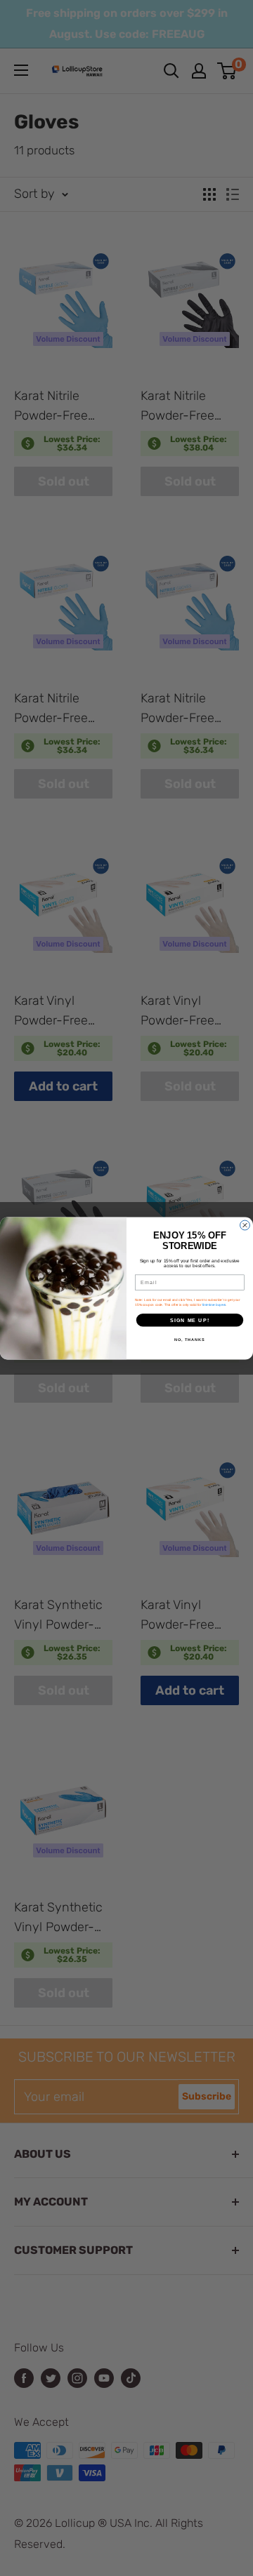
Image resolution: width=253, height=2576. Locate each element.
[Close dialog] (245, 1225)
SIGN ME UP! (190, 1320)
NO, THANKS (190, 1339)
